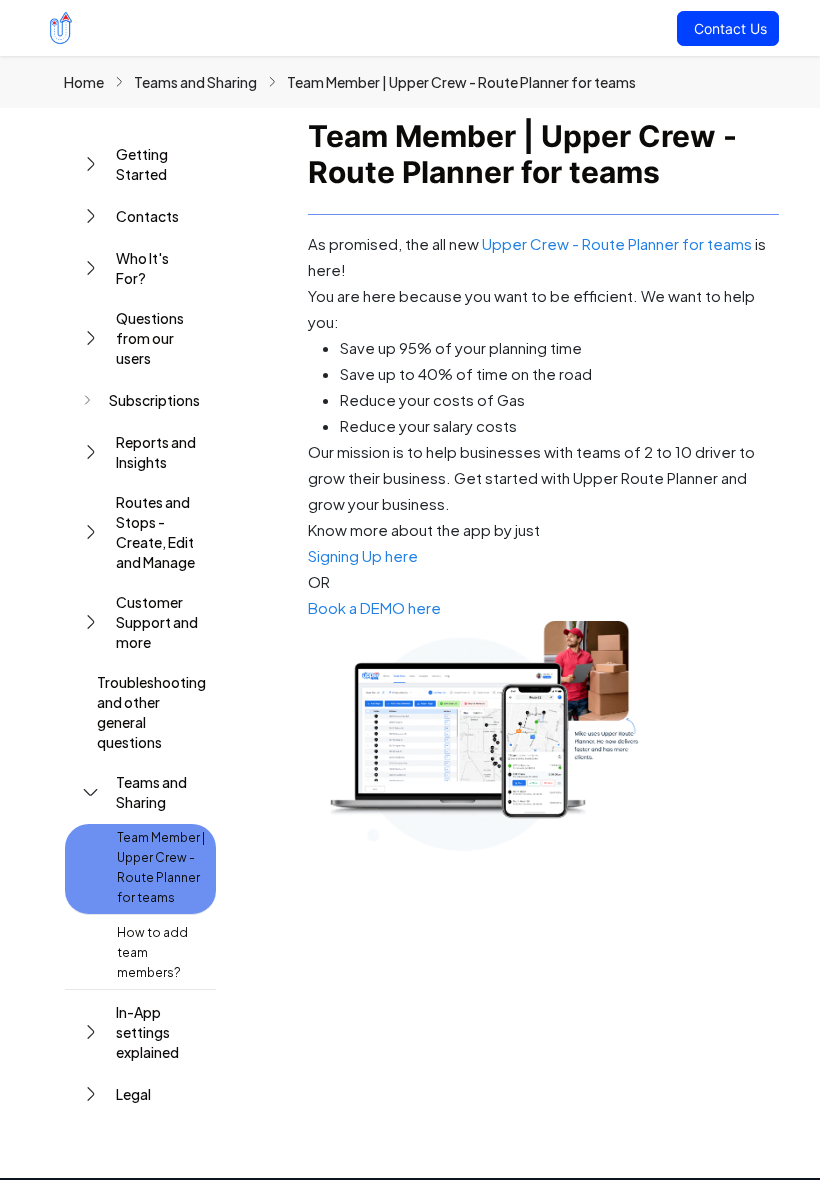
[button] (140, 164)
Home (84, 82)
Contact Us (730, 28)
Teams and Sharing (195, 82)
